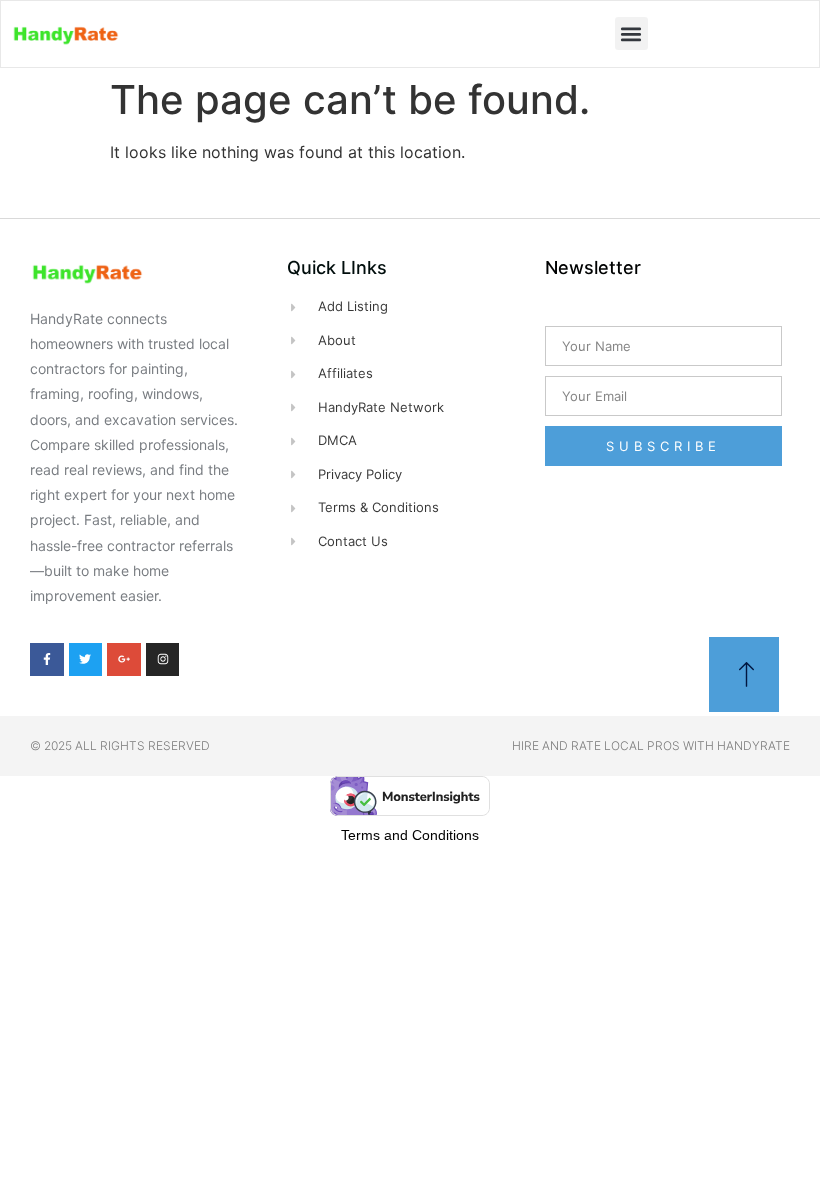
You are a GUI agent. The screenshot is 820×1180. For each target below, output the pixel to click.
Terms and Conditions (410, 835)
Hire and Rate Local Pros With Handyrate (651, 745)
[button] (631, 33)
